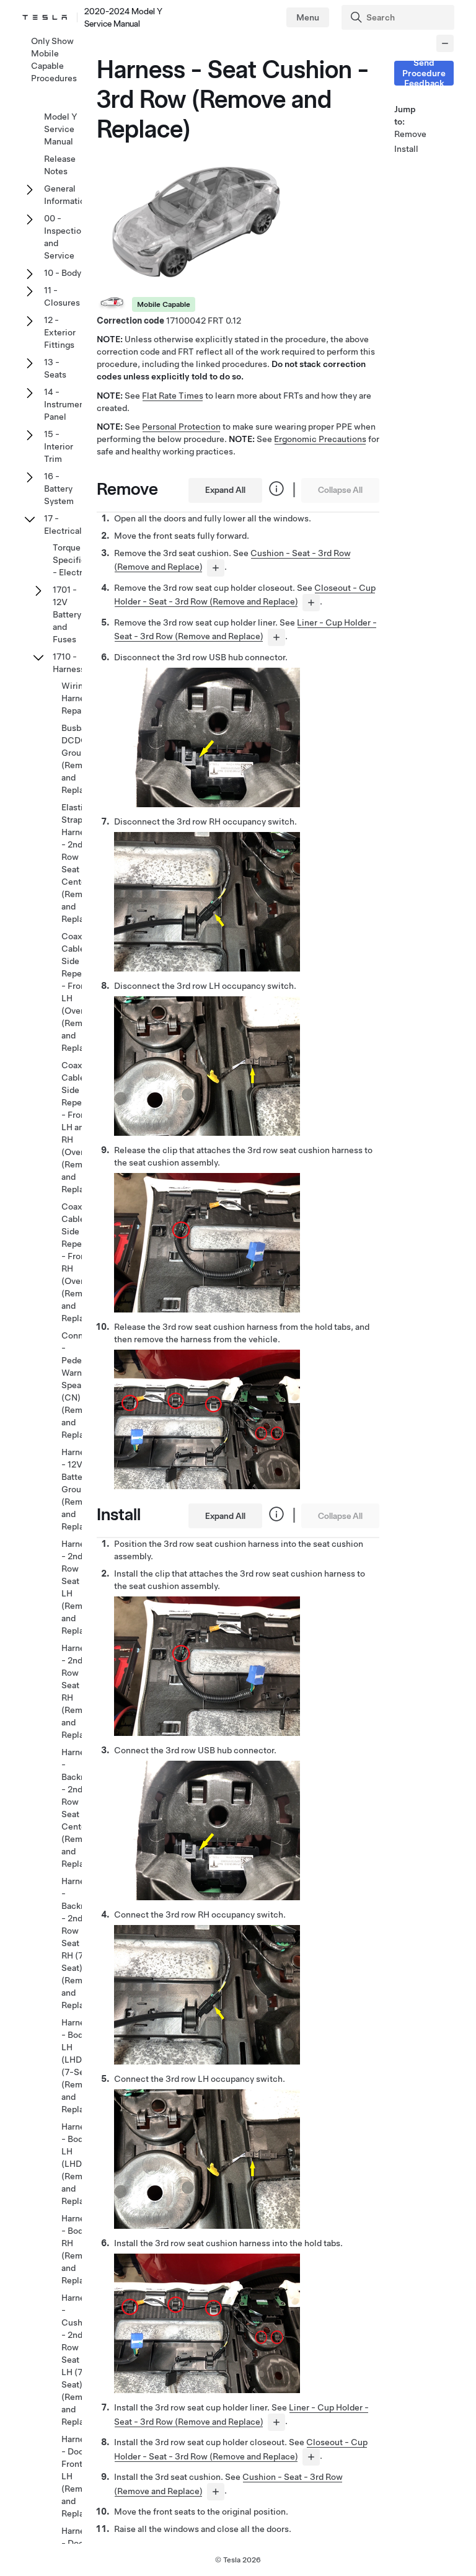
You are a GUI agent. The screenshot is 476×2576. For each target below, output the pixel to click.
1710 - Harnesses (73, 663)
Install (406, 149)
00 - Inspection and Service (65, 237)
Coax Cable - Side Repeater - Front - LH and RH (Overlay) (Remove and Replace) (80, 1127)
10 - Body (63, 273)
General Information (67, 195)
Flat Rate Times (173, 396)
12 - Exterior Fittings (60, 332)
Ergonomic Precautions (320, 439)
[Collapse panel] (445, 43)
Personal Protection (181, 427)
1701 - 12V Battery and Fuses (67, 614)
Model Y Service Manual (61, 129)
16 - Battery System (59, 489)
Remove (409, 134)
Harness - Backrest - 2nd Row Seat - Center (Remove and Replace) (79, 1808)
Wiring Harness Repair (77, 698)
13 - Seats (55, 368)
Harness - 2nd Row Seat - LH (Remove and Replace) (79, 1587)
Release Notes (60, 165)
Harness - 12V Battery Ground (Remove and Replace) (79, 1489)
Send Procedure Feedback (424, 73)
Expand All (225, 490)
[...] (216, 568)
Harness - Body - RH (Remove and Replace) (79, 2249)
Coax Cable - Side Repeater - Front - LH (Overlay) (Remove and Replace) (80, 992)
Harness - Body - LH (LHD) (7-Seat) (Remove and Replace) (79, 2066)
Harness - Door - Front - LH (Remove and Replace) (79, 2476)
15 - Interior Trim (59, 446)
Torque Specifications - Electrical (82, 560)
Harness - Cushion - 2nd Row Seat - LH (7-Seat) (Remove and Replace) (79, 2360)
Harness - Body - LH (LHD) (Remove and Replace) (79, 2164)
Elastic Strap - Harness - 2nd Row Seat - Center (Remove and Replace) (79, 863)
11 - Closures (62, 296)
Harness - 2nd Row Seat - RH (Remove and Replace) (79, 1691)
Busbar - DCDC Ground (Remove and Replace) (79, 759)
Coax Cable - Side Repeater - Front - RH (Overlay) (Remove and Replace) (80, 1262)
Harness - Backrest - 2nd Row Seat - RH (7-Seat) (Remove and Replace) (79, 1943)
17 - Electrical (63, 524)
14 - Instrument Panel (66, 404)
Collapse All (340, 490)
